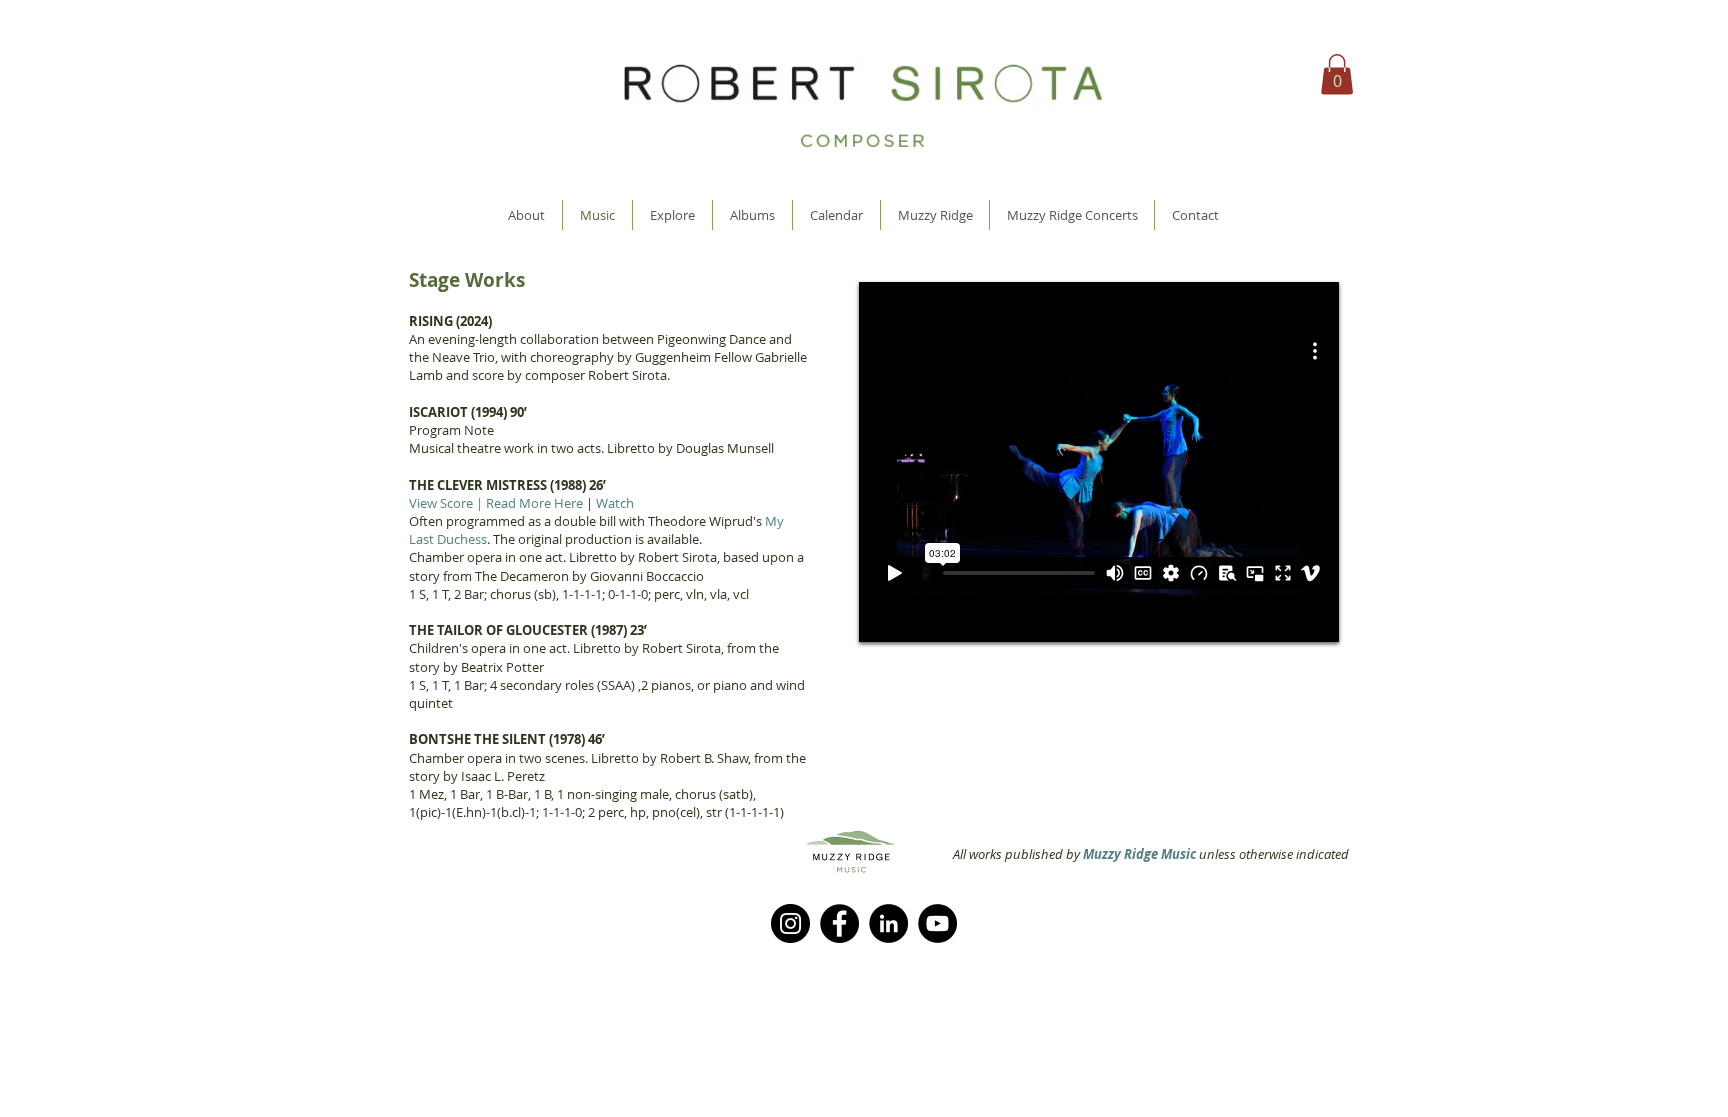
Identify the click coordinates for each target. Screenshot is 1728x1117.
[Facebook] (839, 923)
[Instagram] (790, 923)
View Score (441, 503)
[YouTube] (937, 923)
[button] (1337, 74)
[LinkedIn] (888, 923)
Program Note (451, 430)
